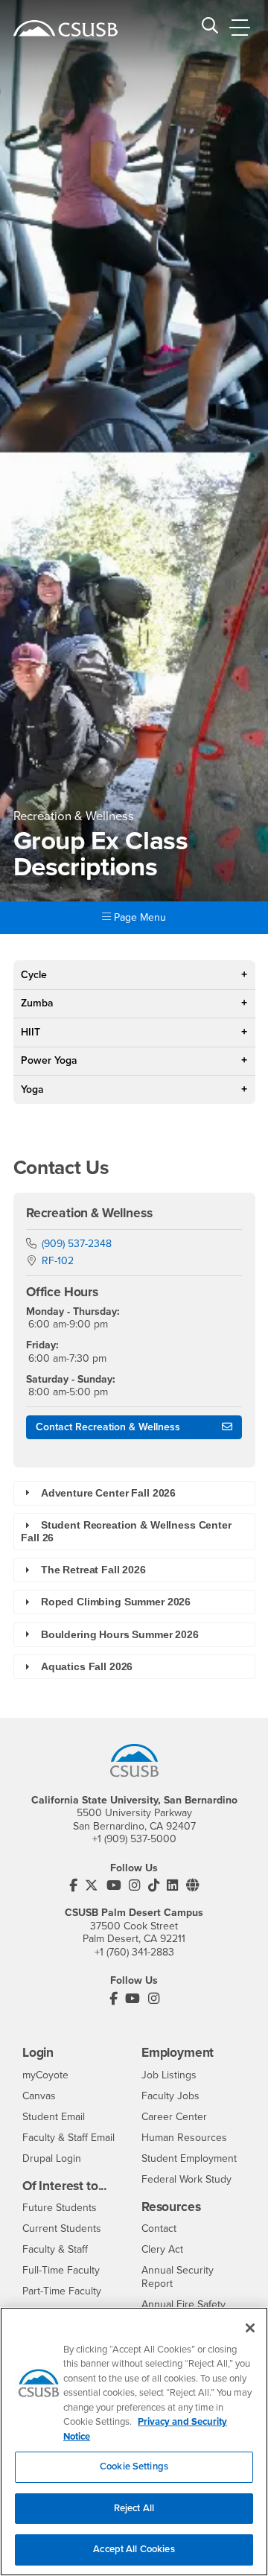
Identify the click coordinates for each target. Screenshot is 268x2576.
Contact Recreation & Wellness (108, 1427)
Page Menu (138, 917)
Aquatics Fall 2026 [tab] (87, 1666)
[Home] (66, 28)
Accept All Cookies (134, 2549)
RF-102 (58, 1261)
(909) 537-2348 (77, 1244)
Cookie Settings (134, 2466)
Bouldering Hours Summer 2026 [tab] (120, 1634)
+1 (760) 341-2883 (134, 1952)
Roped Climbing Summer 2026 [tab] (116, 1602)
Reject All (134, 2508)
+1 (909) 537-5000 (134, 1839)
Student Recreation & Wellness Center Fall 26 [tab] (126, 1531)
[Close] (250, 2328)
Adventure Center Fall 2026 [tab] (108, 1493)
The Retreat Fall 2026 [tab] (93, 1570)
